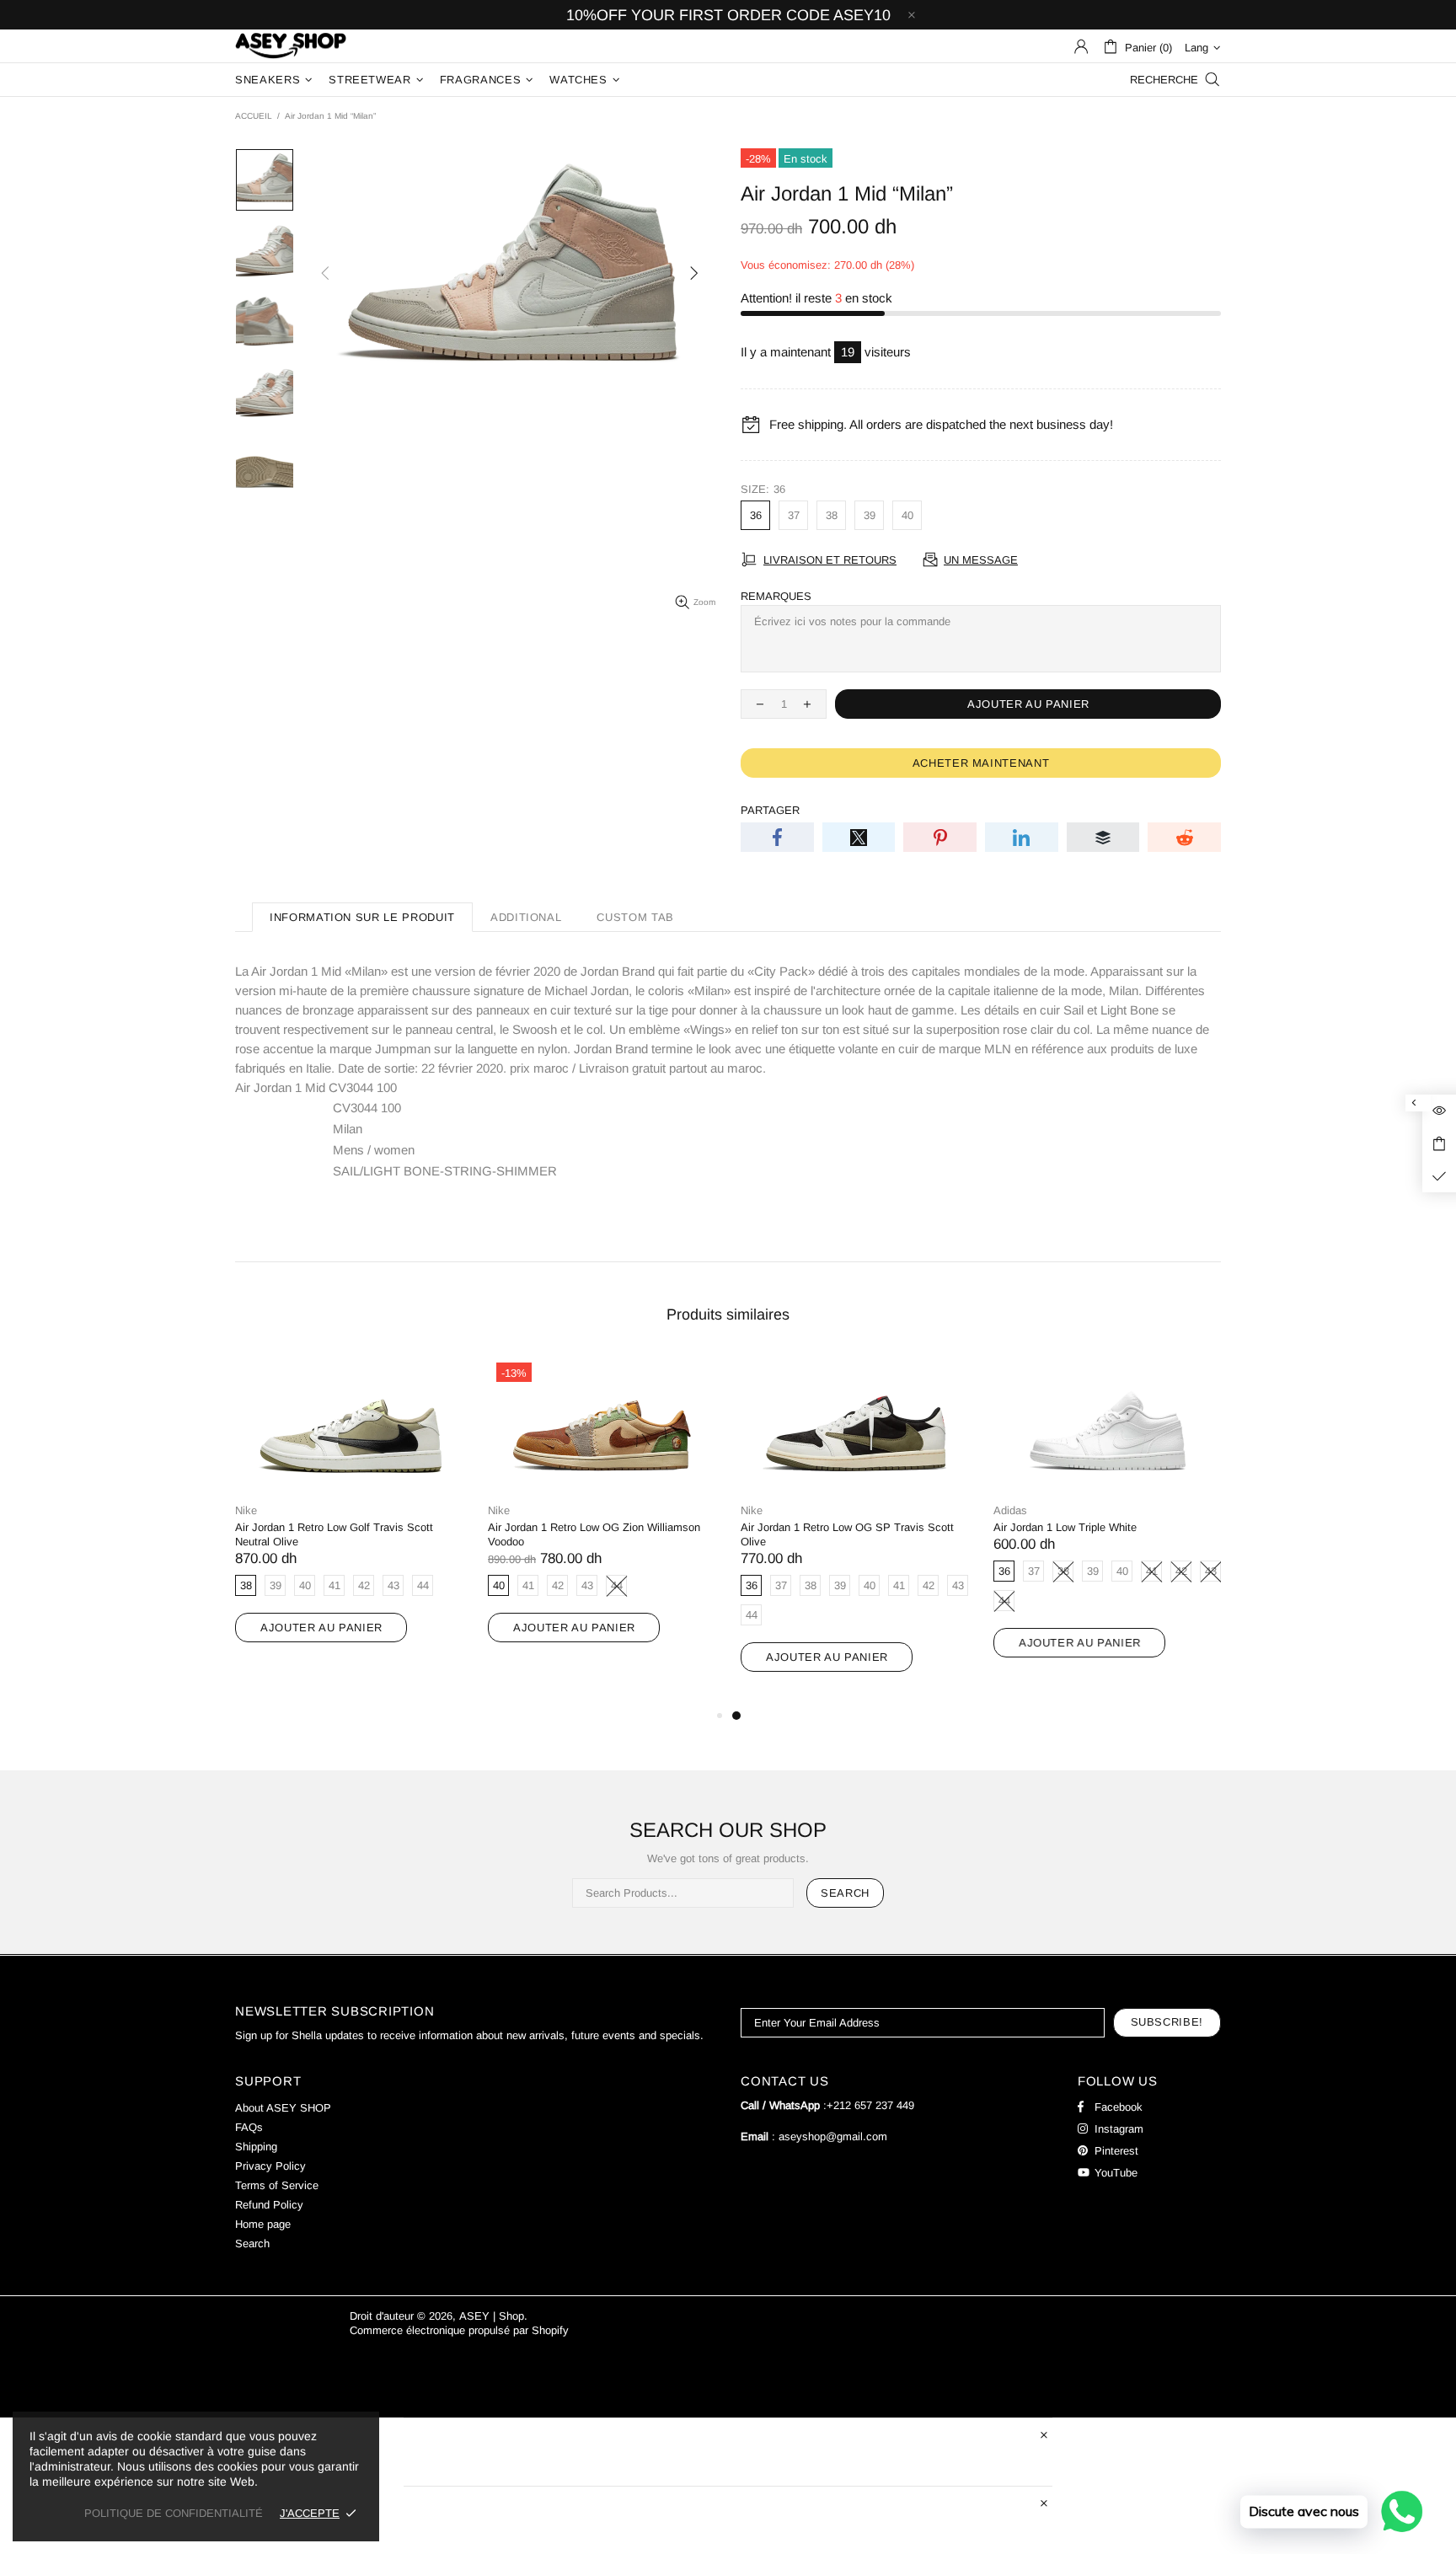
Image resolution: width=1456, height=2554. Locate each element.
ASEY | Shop (291, 46)
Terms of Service (277, 2185)
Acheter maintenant (981, 763)
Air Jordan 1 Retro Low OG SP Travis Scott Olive (847, 1534)
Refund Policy (269, 2205)
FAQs (249, 2127)
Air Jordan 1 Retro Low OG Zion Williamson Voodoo (594, 1534)
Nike (246, 1510)
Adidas (1010, 1510)
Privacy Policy (270, 2166)
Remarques (776, 596)
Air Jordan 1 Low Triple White (1065, 1527)
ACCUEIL (254, 116)
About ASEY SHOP (283, 2108)
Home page (263, 2224)
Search (845, 1893)
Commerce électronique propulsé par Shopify (459, 2330)
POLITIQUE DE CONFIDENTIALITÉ (174, 2513)
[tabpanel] (854, 1530)
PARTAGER (770, 810)
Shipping (256, 2147)
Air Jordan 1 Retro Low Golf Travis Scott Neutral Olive (334, 1534)
